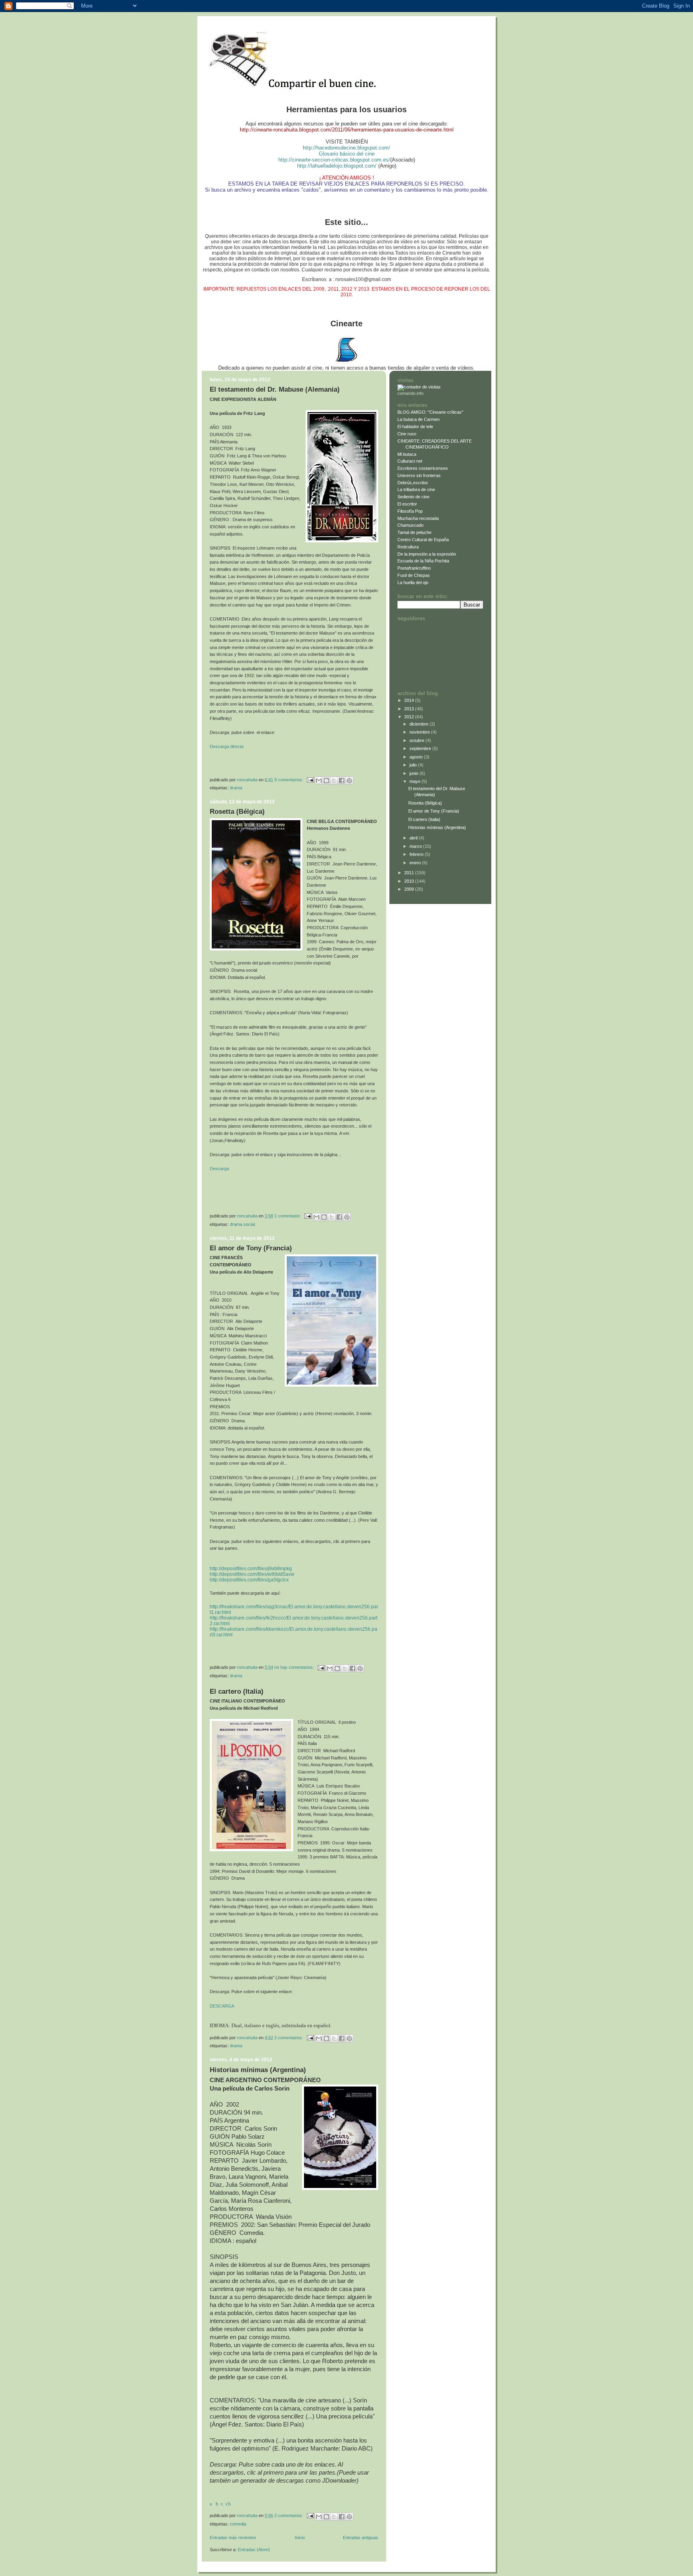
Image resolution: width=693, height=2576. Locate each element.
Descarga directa (227, 746)
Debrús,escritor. (413, 483)
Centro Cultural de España (423, 540)
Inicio (300, 2538)
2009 (410, 889)
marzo (416, 846)
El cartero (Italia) (237, 1691)
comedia (238, 2524)
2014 (410, 700)
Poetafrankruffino (414, 568)
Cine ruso (407, 434)
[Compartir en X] (334, 780)
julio (414, 765)
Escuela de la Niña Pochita (423, 561)
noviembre (420, 732)
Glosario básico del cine (347, 154)
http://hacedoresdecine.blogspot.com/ (346, 148)
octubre (417, 740)
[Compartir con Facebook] (342, 780)
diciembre (419, 724)
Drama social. (243, 1224)
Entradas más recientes (233, 2538)
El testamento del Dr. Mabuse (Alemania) (275, 389)
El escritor (407, 504)
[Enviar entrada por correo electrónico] (310, 779)
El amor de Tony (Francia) (251, 1248)
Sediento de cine (413, 497)
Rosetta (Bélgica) (237, 812)
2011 (410, 873)
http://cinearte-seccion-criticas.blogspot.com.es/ (334, 160)
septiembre (421, 748)
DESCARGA (222, 2006)
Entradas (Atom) (254, 2550)
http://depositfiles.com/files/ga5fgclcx (249, 1580)
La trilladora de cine (416, 489)
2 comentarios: (289, 2515)
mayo (415, 781)
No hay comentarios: (295, 1667)
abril (414, 838)
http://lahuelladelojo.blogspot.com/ (337, 166)
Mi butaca (407, 454)
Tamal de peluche (414, 532)
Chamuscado (410, 525)
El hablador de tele (415, 427)
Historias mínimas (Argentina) (258, 2070)
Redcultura (408, 547)
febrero (417, 854)
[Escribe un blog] (326, 780)
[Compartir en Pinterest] (349, 780)
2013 (410, 709)
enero (416, 863)
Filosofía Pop (410, 511)
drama (236, 788)
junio (414, 773)
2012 (410, 717)
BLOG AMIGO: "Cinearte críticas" (430, 412)
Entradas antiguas (361, 2538)
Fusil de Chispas (414, 575)
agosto (417, 757)
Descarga (219, 1169)
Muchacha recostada (418, 518)
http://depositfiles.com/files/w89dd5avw (252, 1574)
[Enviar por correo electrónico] (319, 780)
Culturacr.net (410, 461)
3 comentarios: (289, 2037)
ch (228, 2504)
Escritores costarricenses (423, 468)
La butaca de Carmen (418, 419)
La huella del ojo (413, 582)
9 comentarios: (289, 779)
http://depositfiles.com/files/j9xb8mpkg (251, 1569)
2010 (410, 881)
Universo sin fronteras (419, 475)
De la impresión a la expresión (427, 554)
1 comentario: (288, 1216)
